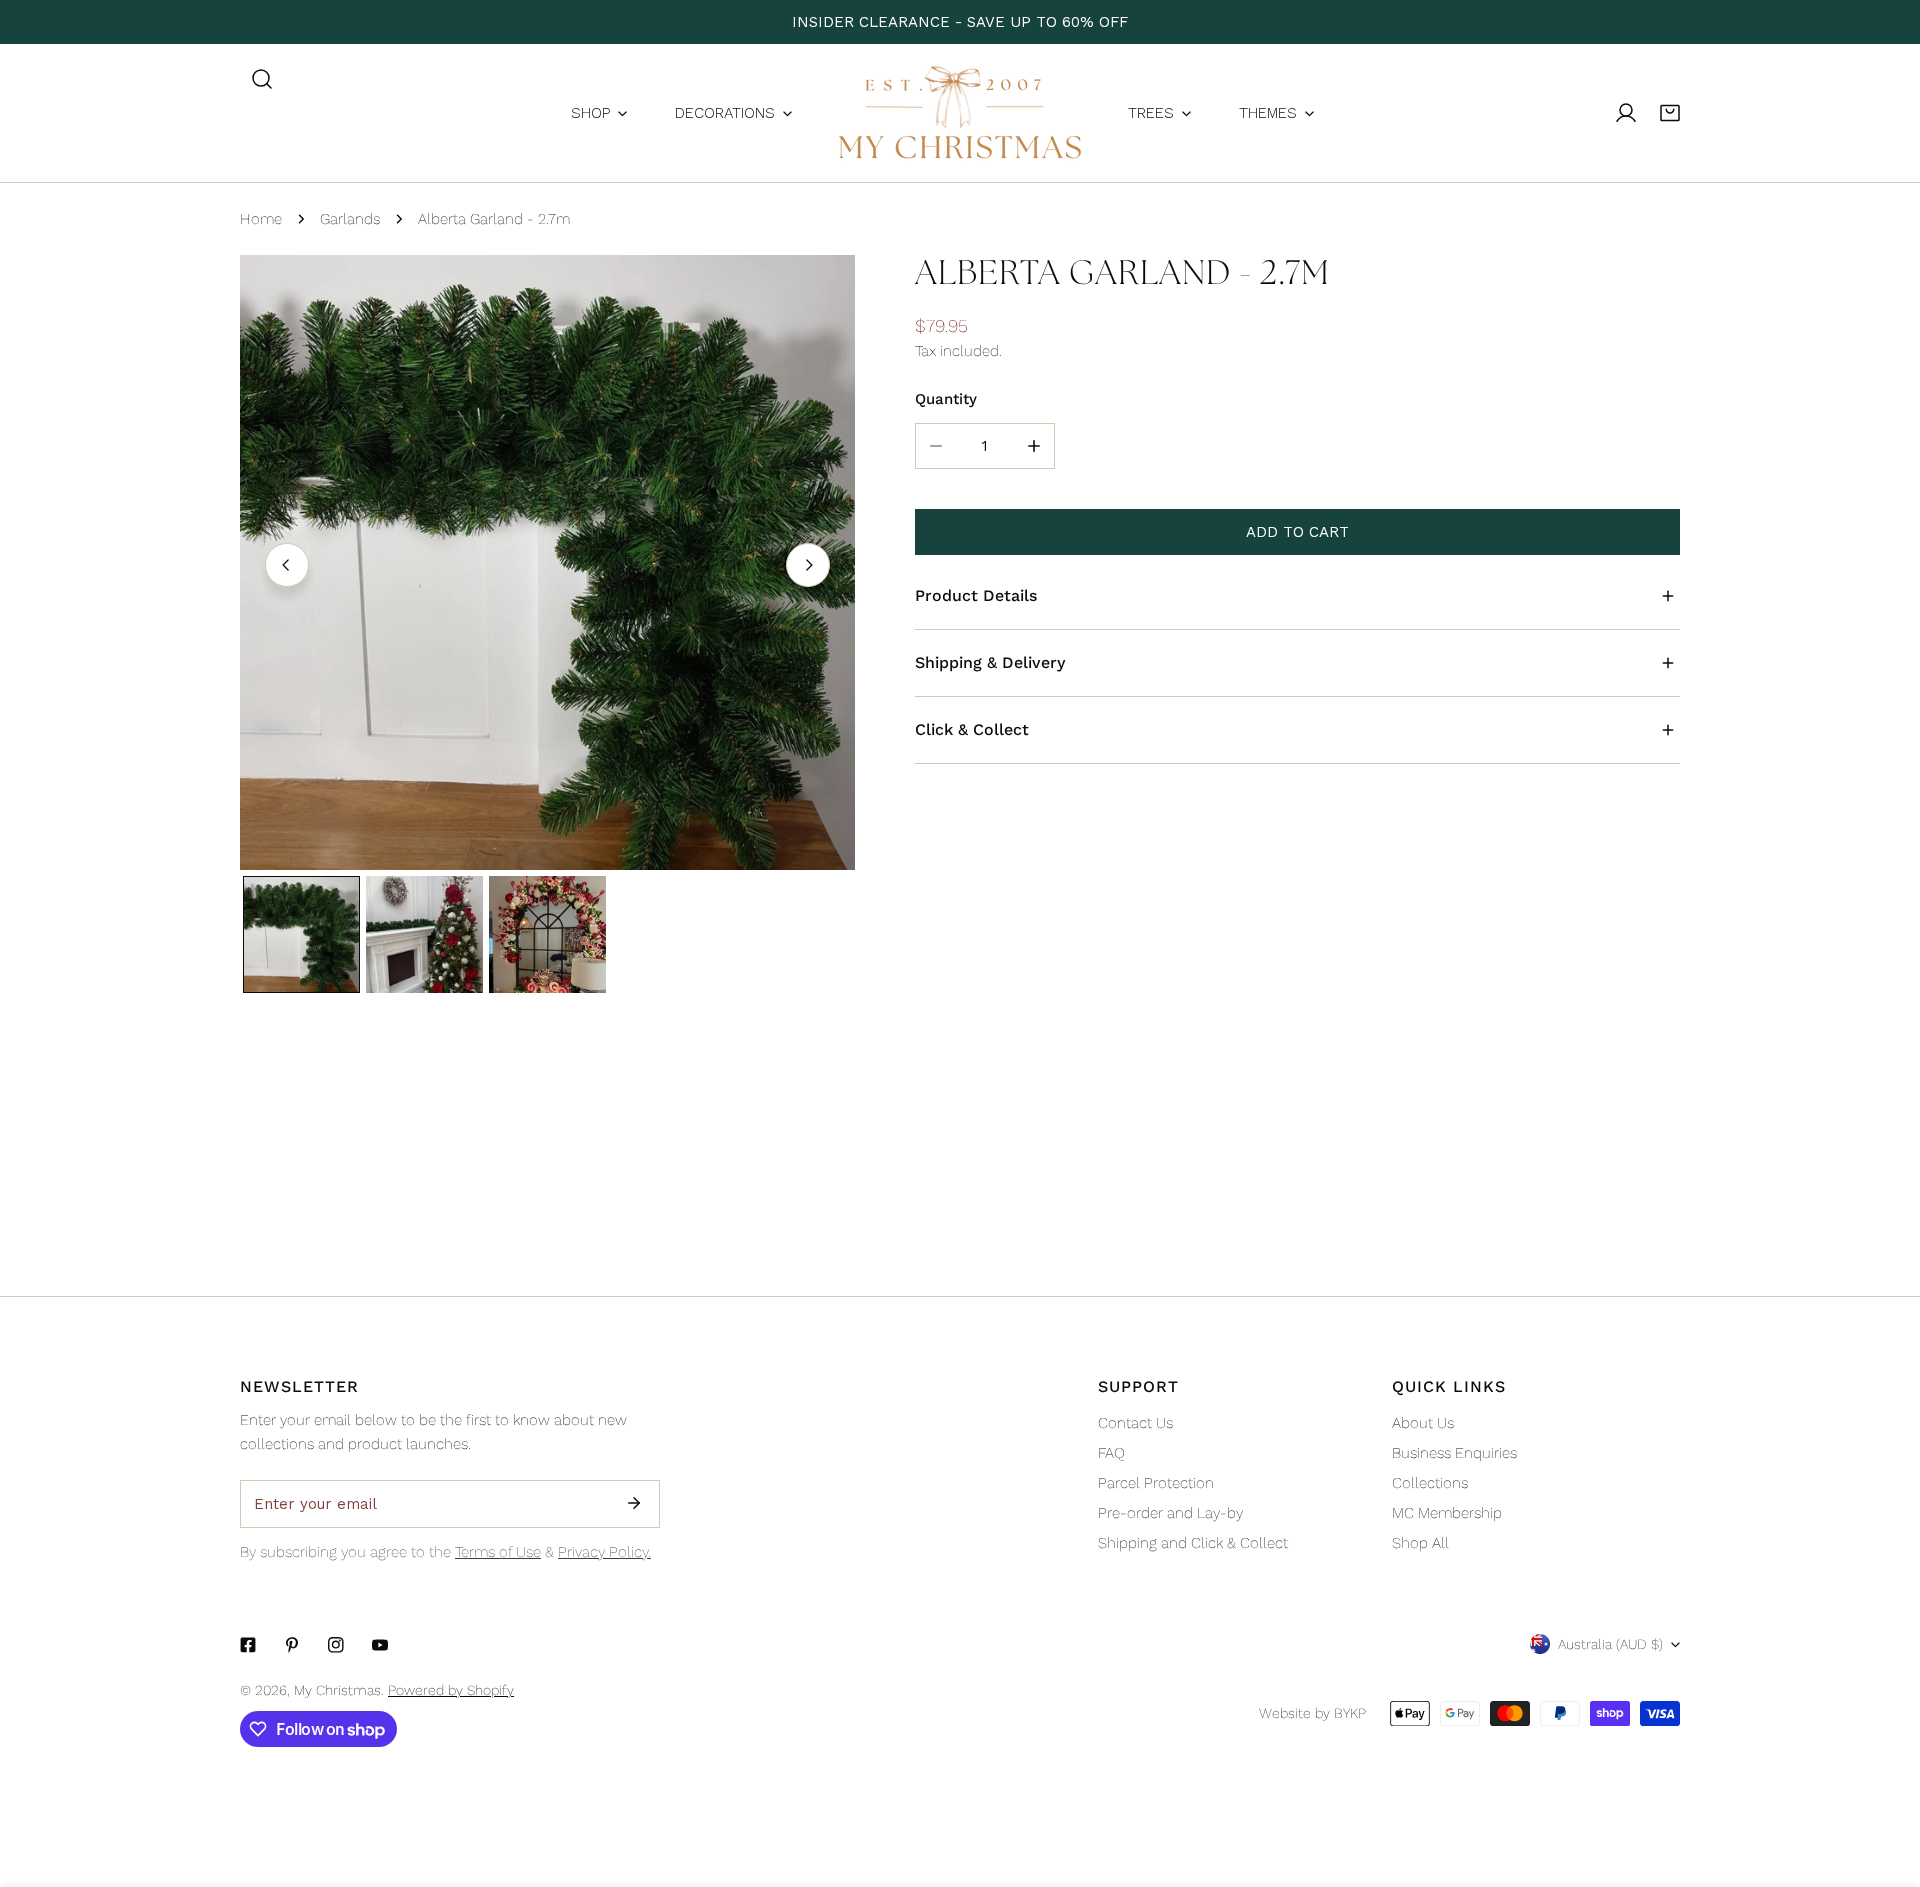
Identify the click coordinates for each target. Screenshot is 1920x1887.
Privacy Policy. (604, 1552)
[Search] (262, 79)
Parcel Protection (1156, 1483)
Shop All (1420, 1543)
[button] (1670, 113)
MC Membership (1447, 1513)
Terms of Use (498, 1552)
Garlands (350, 219)
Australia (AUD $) (1610, 1644)
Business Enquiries (1454, 1453)
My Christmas (337, 1690)
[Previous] (287, 565)
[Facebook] (248, 1645)
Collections (1430, 1483)
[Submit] (634, 1503)
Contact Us (1135, 1423)
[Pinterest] (292, 1645)
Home (261, 219)
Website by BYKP (1312, 1713)
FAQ (1111, 1453)
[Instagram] (336, 1645)
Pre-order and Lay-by (1170, 1513)
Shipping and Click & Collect (1193, 1543)
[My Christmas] (960, 113)
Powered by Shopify (451, 1690)
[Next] (808, 565)
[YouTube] (380, 1645)
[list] (547, 562)
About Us (1423, 1423)
